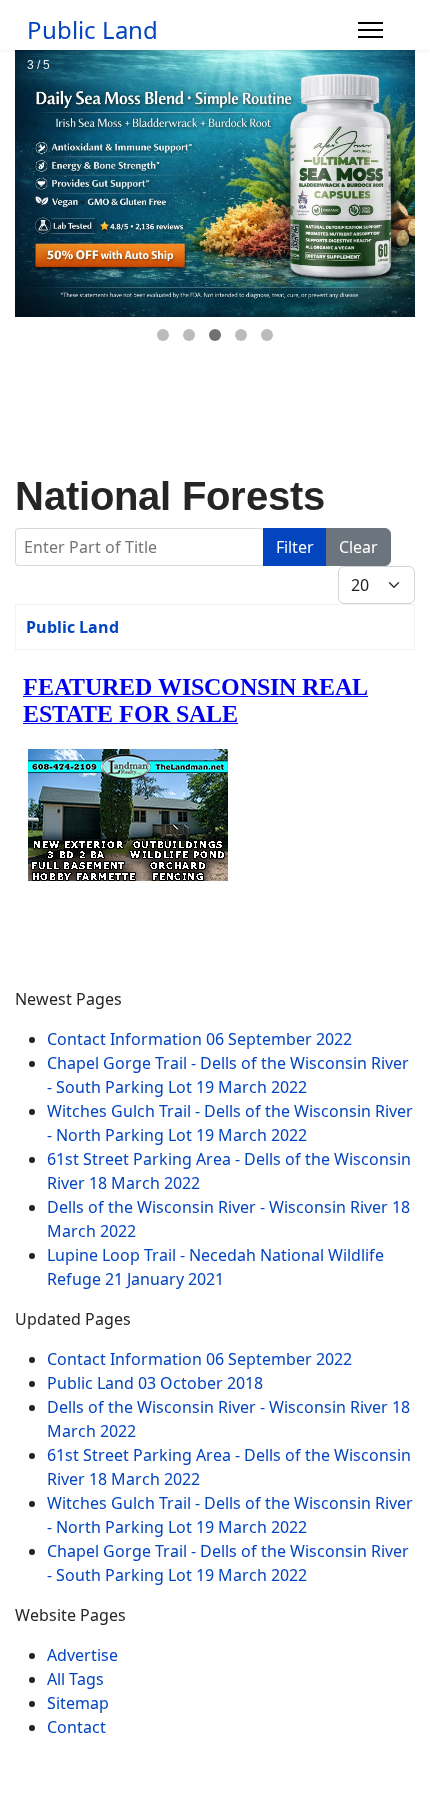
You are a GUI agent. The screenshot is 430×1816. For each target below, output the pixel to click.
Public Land (92, 30)
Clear (358, 547)
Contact (76, 1727)
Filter (295, 547)
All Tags (75, 1679)
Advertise (82, 1655)
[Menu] (370, 30)
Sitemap (78, 1703)
